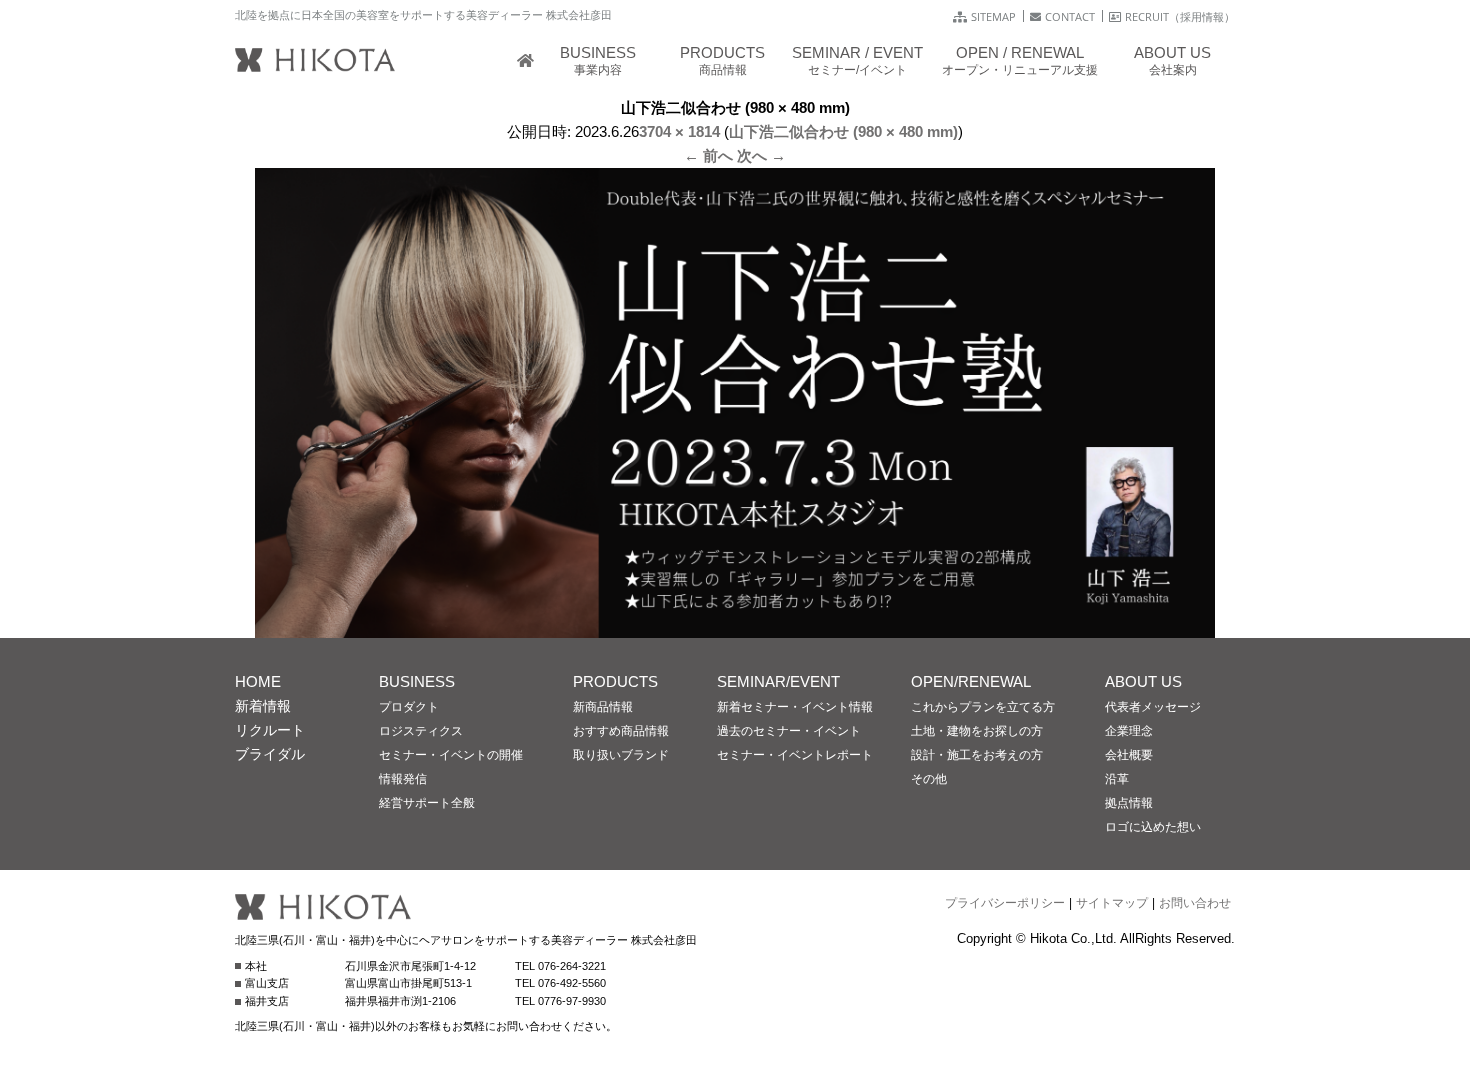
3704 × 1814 (679, 131)
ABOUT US (1143, 681)
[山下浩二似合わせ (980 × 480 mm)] (735, 625)
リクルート (270, 730)
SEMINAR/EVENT (778, 681)
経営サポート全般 (427, 803)
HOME (258, 681)
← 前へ (708, 155)
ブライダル (270, 754)
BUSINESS (417, 681)
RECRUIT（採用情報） (1180, 16)
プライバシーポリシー (1005, 903)
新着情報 (263, 706)
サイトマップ (1112, 903)
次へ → (761, 155)
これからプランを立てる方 (983, 707)
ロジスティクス (421, 731)
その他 (929, 779)
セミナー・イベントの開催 (451, 755)
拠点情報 (1129, 803)
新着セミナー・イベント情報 (795, 707)
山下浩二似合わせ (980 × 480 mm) (843, 131)
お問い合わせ (1195, 903)
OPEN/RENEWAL (971, 681)
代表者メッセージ (1153, 707)
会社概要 (1129, 755)
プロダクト (409, 707)
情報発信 (403, 779)
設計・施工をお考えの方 (977, 755)
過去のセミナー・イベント (789, 731)
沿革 (1117, 779)
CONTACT (1070, 16)
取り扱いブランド (621, 755)
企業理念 (1129, 731)
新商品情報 (603, 707)
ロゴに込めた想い (1153, 827)
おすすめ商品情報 (621, 731)
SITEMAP (993, 16)
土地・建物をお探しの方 (977, 731)
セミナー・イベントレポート (795, 755)
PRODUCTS (615, 681)
